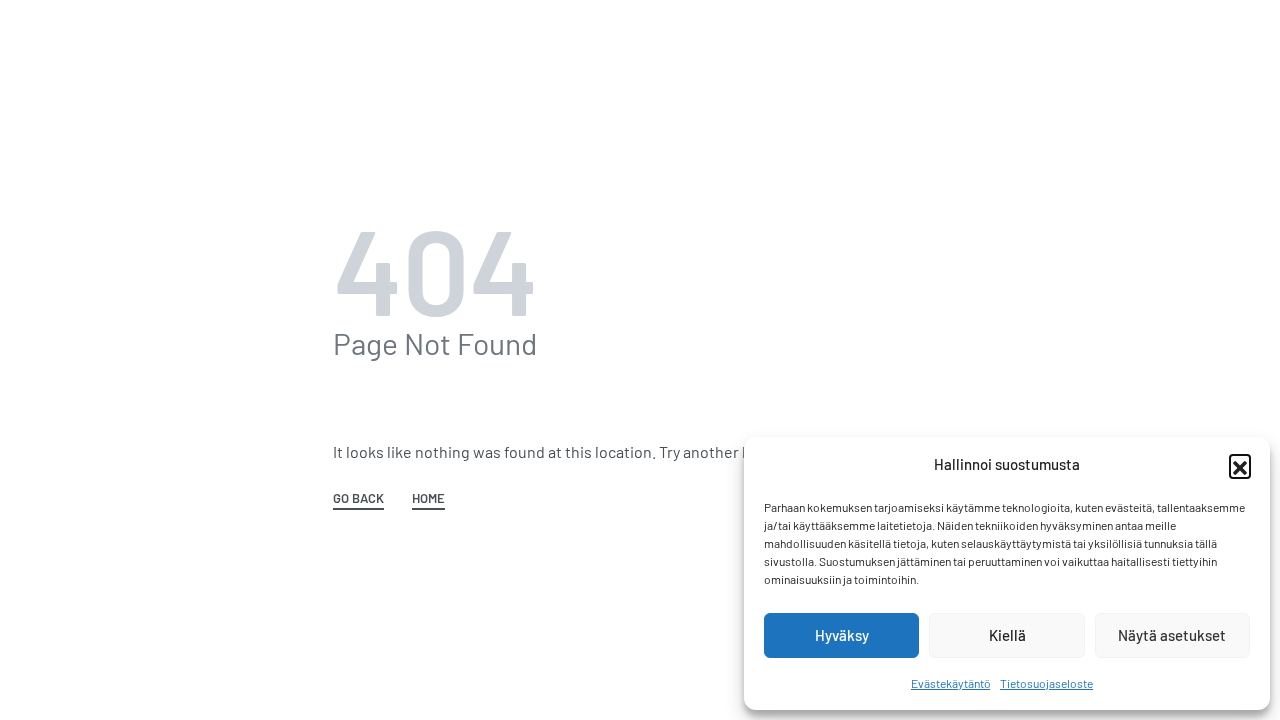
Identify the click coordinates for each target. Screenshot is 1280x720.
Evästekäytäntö (950, 683)
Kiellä (1007, 635)
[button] (1240, 465)
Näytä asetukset (1172, 635)
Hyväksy (842, 635)
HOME (428, 499)
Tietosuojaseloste (1046, 683)
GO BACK (358, 499)
